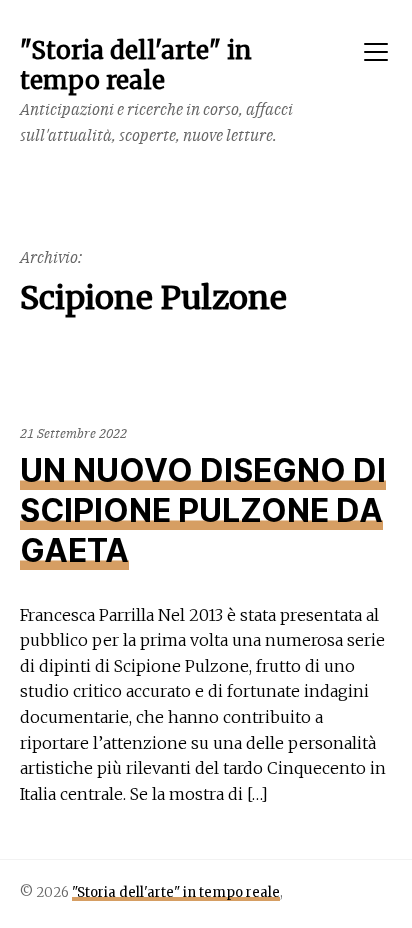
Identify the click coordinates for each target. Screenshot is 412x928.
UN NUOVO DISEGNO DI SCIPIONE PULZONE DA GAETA (203, 510)
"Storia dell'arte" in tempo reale (176, 892)
